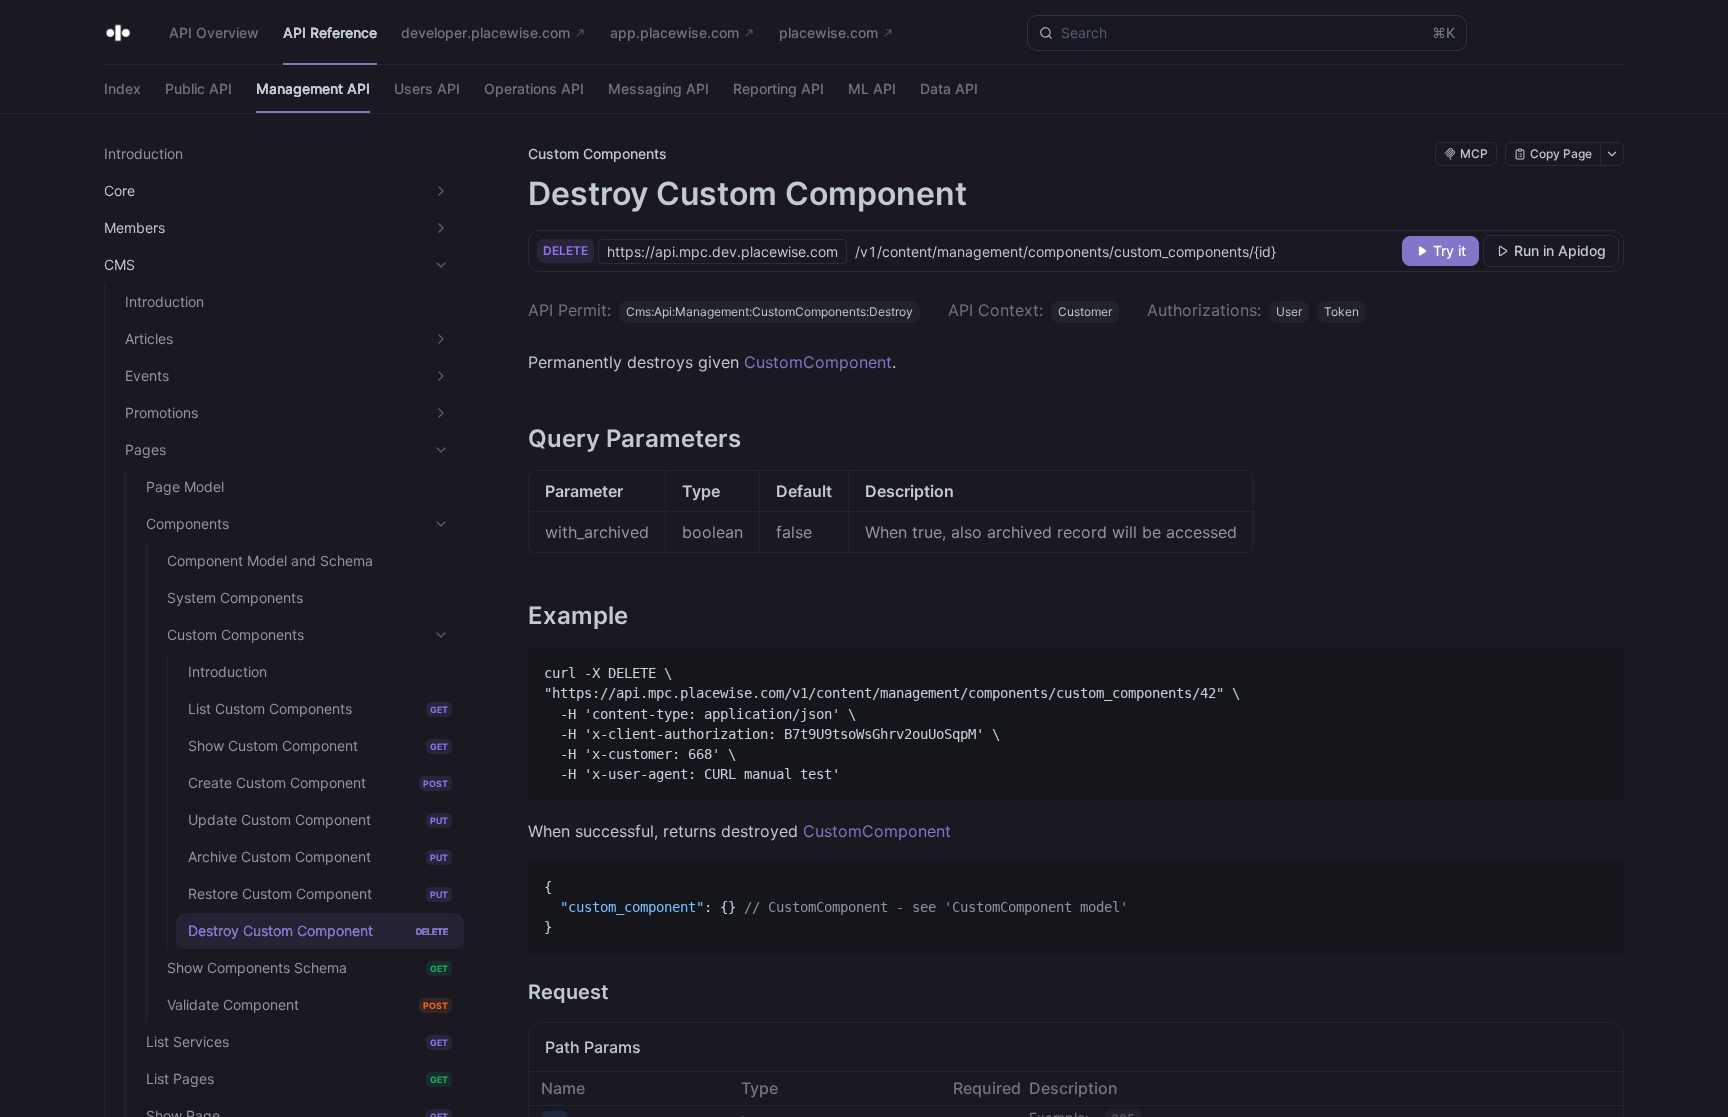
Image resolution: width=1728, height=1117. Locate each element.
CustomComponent (818, 362)
